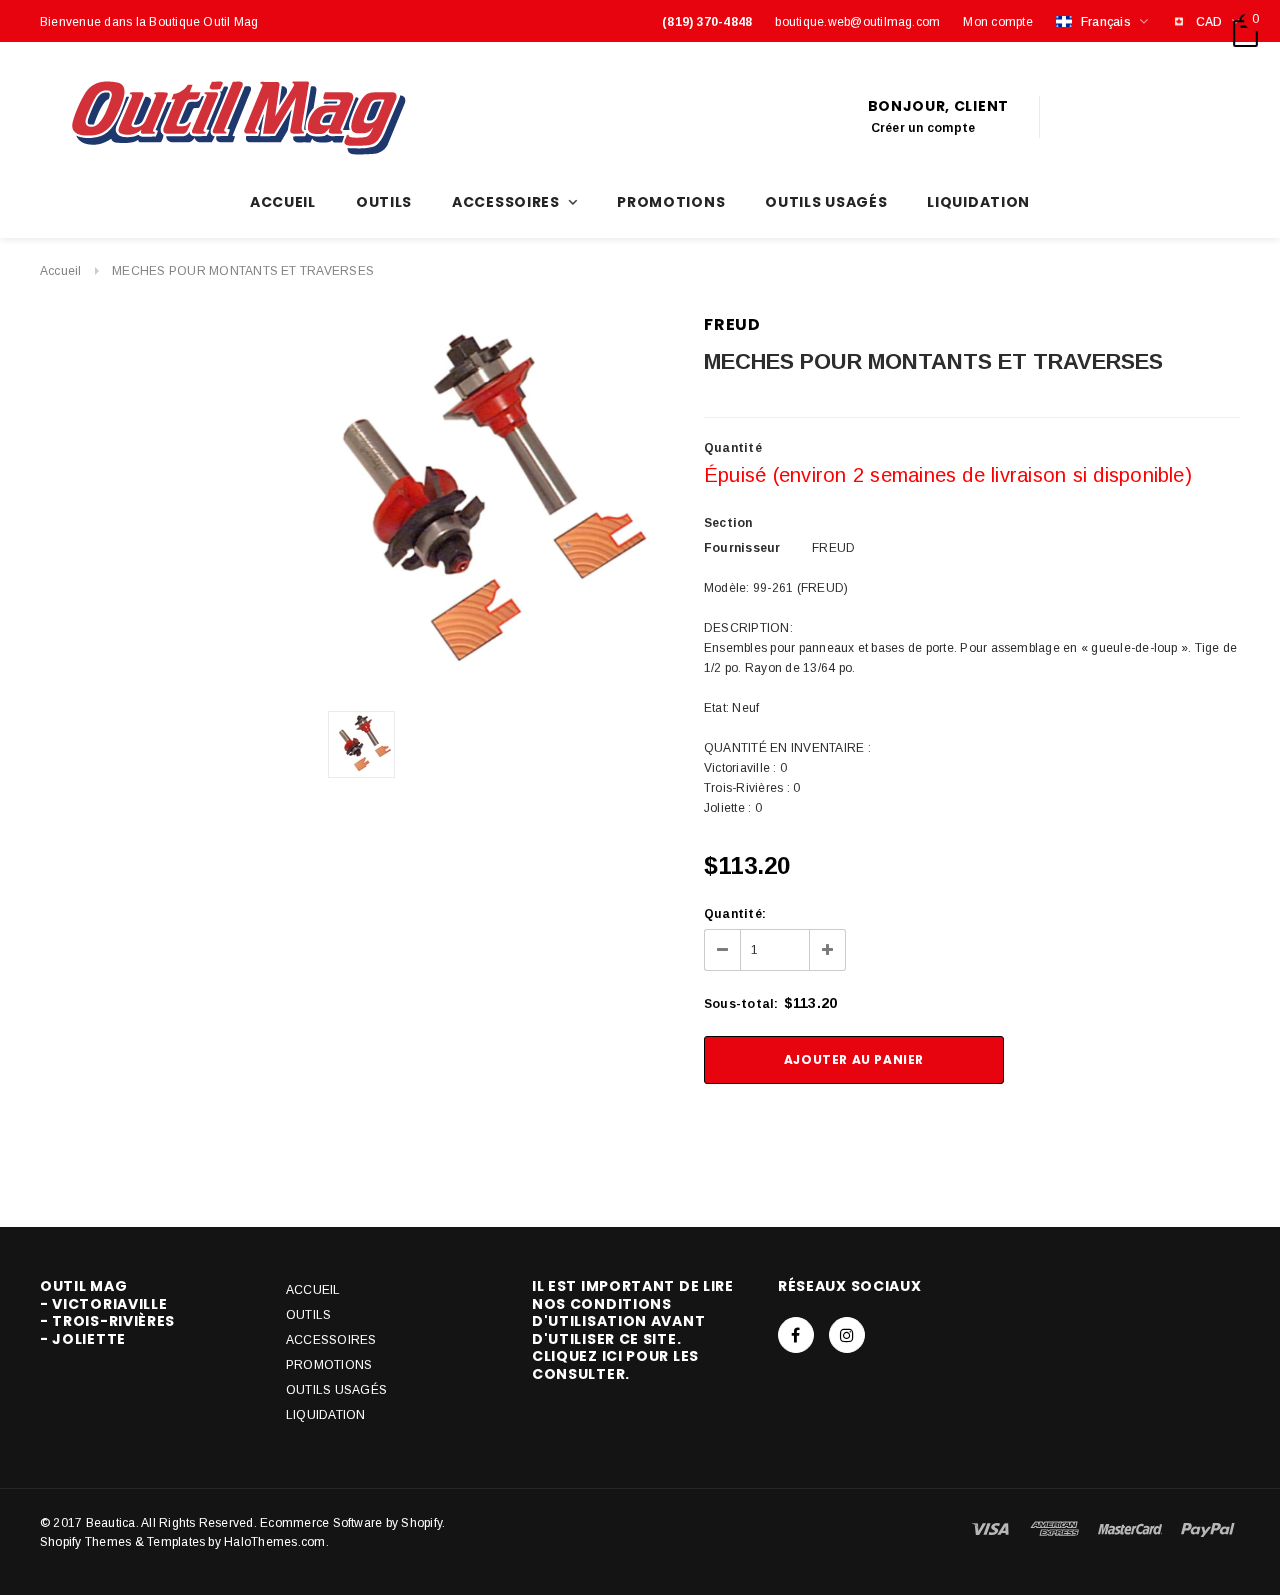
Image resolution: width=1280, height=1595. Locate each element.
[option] (474, 505)
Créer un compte (923, 128)
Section (728, 523)
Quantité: (735, 914)
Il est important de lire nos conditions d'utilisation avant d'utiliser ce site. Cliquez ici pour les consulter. (633, 1330)
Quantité (733, 448)
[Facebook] (796, 1335)
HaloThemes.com (274, 1542)
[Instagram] (847, 1335)
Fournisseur (742, 548)
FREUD (732, 324)
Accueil (61, 271)
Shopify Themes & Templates (122, 1542)
